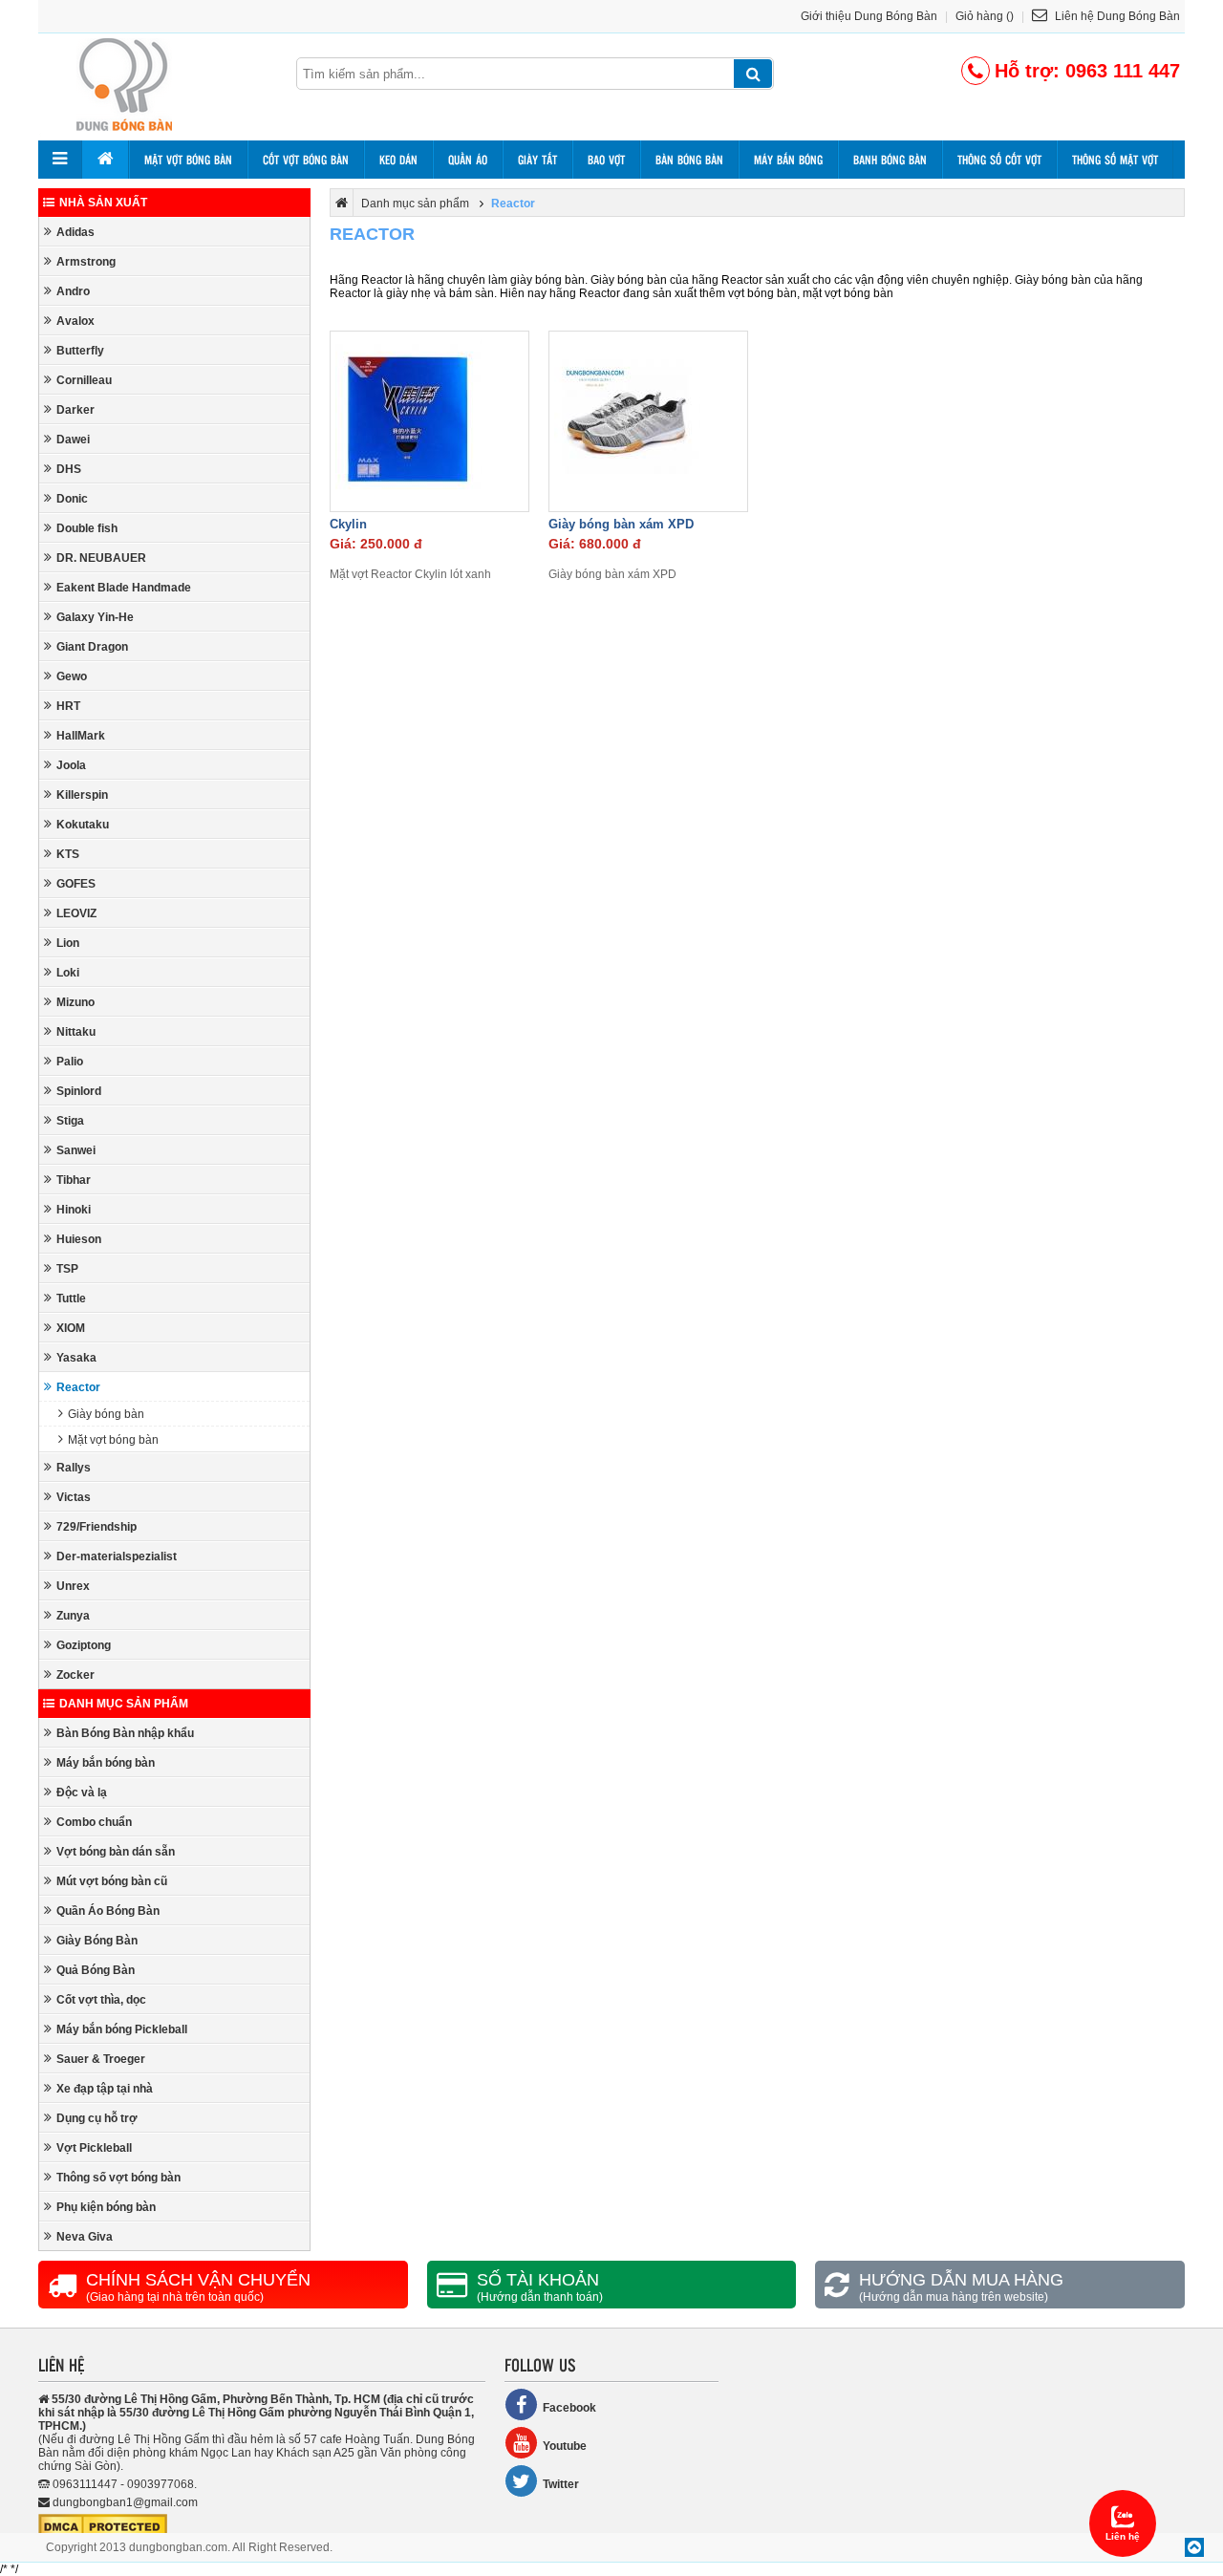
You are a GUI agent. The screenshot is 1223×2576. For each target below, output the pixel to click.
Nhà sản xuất (103, 203)
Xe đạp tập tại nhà (105, 2089)
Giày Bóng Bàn (97, 1941)
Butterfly (80, 351)
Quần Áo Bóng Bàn (108, 1911)
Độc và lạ (82, 1792)
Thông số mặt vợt (1115, 160)
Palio (70, 1062)
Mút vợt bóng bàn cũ (112, 1881)
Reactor (78, 1387)
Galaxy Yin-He (95, 617)
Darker (75, 410)
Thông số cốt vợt (999, 160)
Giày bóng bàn (106, 1414)
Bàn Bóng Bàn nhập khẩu (125, 1733)
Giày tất (537, 160)
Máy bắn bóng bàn (106, 1763)
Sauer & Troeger (101, 2059)
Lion (68, 943)
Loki (68, 973)
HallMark (81, 736)
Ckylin (348, 524)
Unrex (73, 1586)
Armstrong (86, 262)
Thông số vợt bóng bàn (118, 2178)
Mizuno (75, 1002)
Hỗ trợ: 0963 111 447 (1087, 71)
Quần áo (468, 160)
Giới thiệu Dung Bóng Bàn (869, 16)
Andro (73, 291)
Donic (72, 499)
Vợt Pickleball (94, 2148)
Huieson (79, 1239)
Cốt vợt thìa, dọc (101, 2000)
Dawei (73, 440)
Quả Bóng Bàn (96, 1970)
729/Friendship (97, 1527)
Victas (74, 1497)
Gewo (72, 676)
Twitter (561, 2484)
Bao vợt (606, 160)
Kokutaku (83, 825)
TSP (67, 1269)
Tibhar (74, 1180)
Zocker (75, 1675)
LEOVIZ (76, 913)
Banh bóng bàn (890, 160)
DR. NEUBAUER (101, 558)
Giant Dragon (92, 647)
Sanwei (76, 1150)
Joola (71, 765)
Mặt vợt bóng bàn (188, 160)
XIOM (71, 1328)
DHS (69, 469)
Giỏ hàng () (985, 16)
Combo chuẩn (94, 1822)
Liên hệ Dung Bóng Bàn (1116, 16)
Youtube (565, 2446)
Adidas (75, 232)
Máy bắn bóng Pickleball (122, 2029)
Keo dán (398, 160)
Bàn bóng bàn (689, 160)
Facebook (569, 2408)
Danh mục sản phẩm (124, 1704)
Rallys (74, 1468)
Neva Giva (85, 2237)
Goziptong (84, 1645)
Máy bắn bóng (788, 160)
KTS (68, 854)
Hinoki (74, 1210)
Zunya (73, 1616)
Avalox (75, 321)
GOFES (76, 884)
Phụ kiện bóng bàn (106, 2207)
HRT (68, 706)
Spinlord (79, 1091)
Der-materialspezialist (117, 1556)
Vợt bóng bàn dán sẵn (116, 1852)
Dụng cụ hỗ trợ (97, 2118)
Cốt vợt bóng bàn (306, 160)
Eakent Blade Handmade (124, 588)
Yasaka (76, 1358)
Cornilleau (84, 380)
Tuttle (71, 1299)
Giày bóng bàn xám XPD (621, 524)
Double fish (87, 528)
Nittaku (76, 1032)
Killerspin (82, 795)
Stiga (70, 1121)
